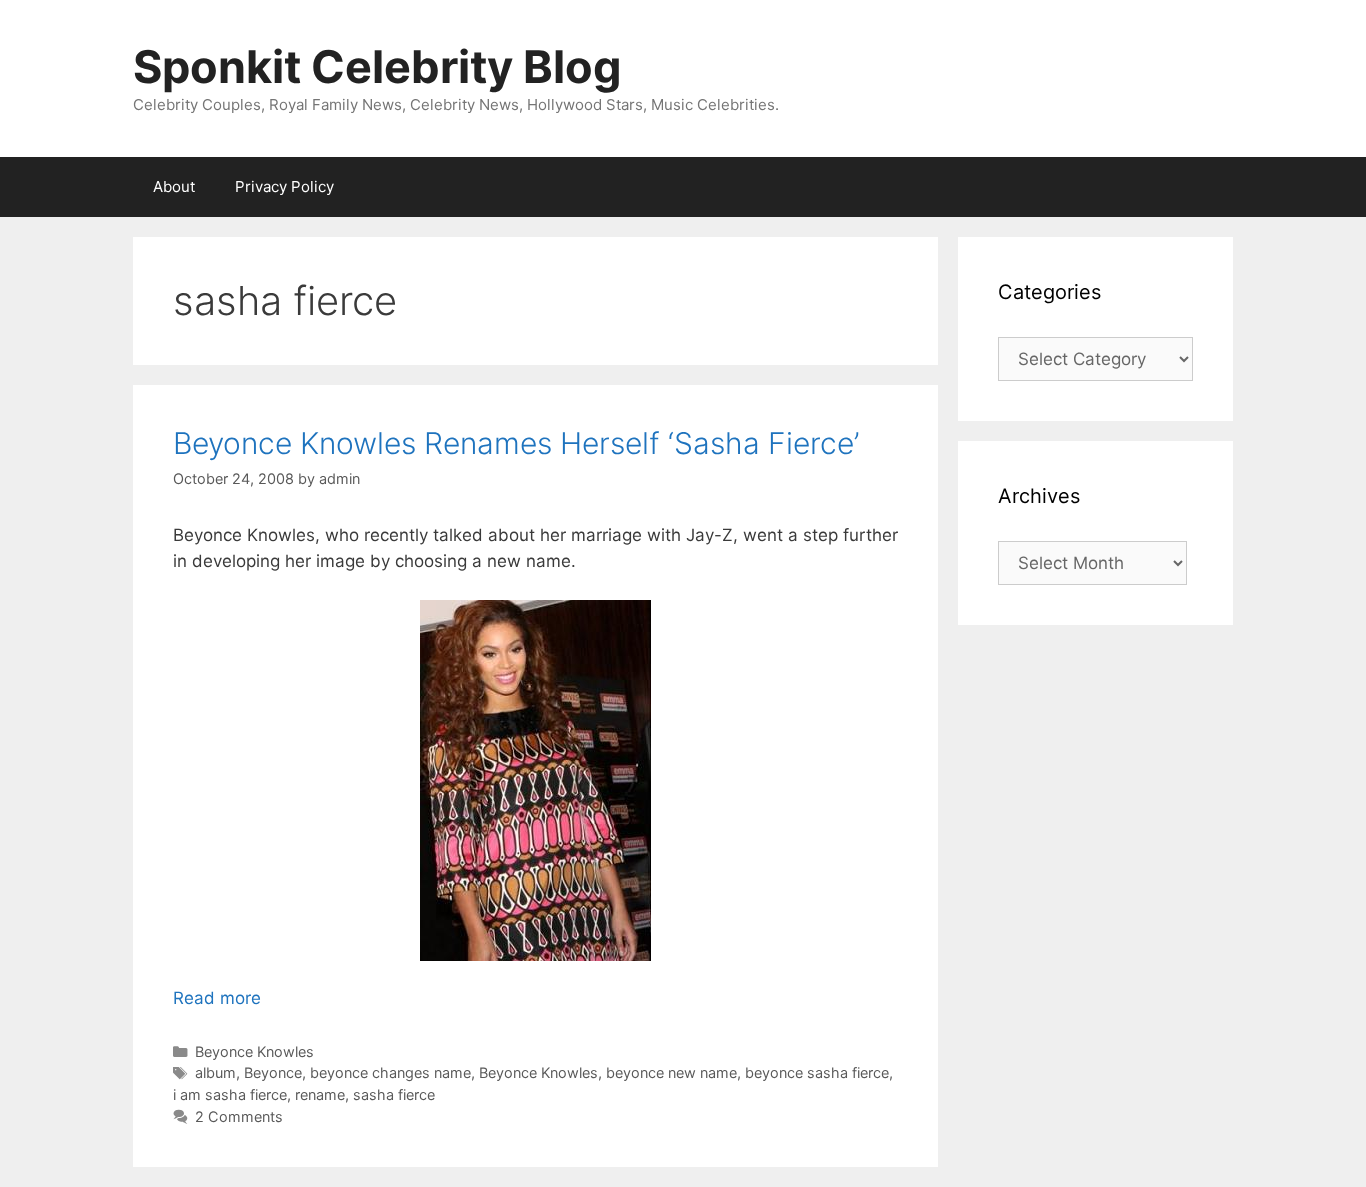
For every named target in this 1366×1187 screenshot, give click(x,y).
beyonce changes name (390, 1072)
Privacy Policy (284, 186)
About (174, 186)
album (215, 1072)
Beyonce (273, 1072)
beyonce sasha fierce (817, 1072)
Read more (217, 998)
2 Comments (239, 1116)
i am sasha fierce (230, 1094)
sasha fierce (394, 1094)
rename (320, 1094)
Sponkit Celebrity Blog (377, 66)
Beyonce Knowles (254, 1051)
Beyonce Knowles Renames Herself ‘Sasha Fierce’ (516, 443)
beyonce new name (671, 1072)
